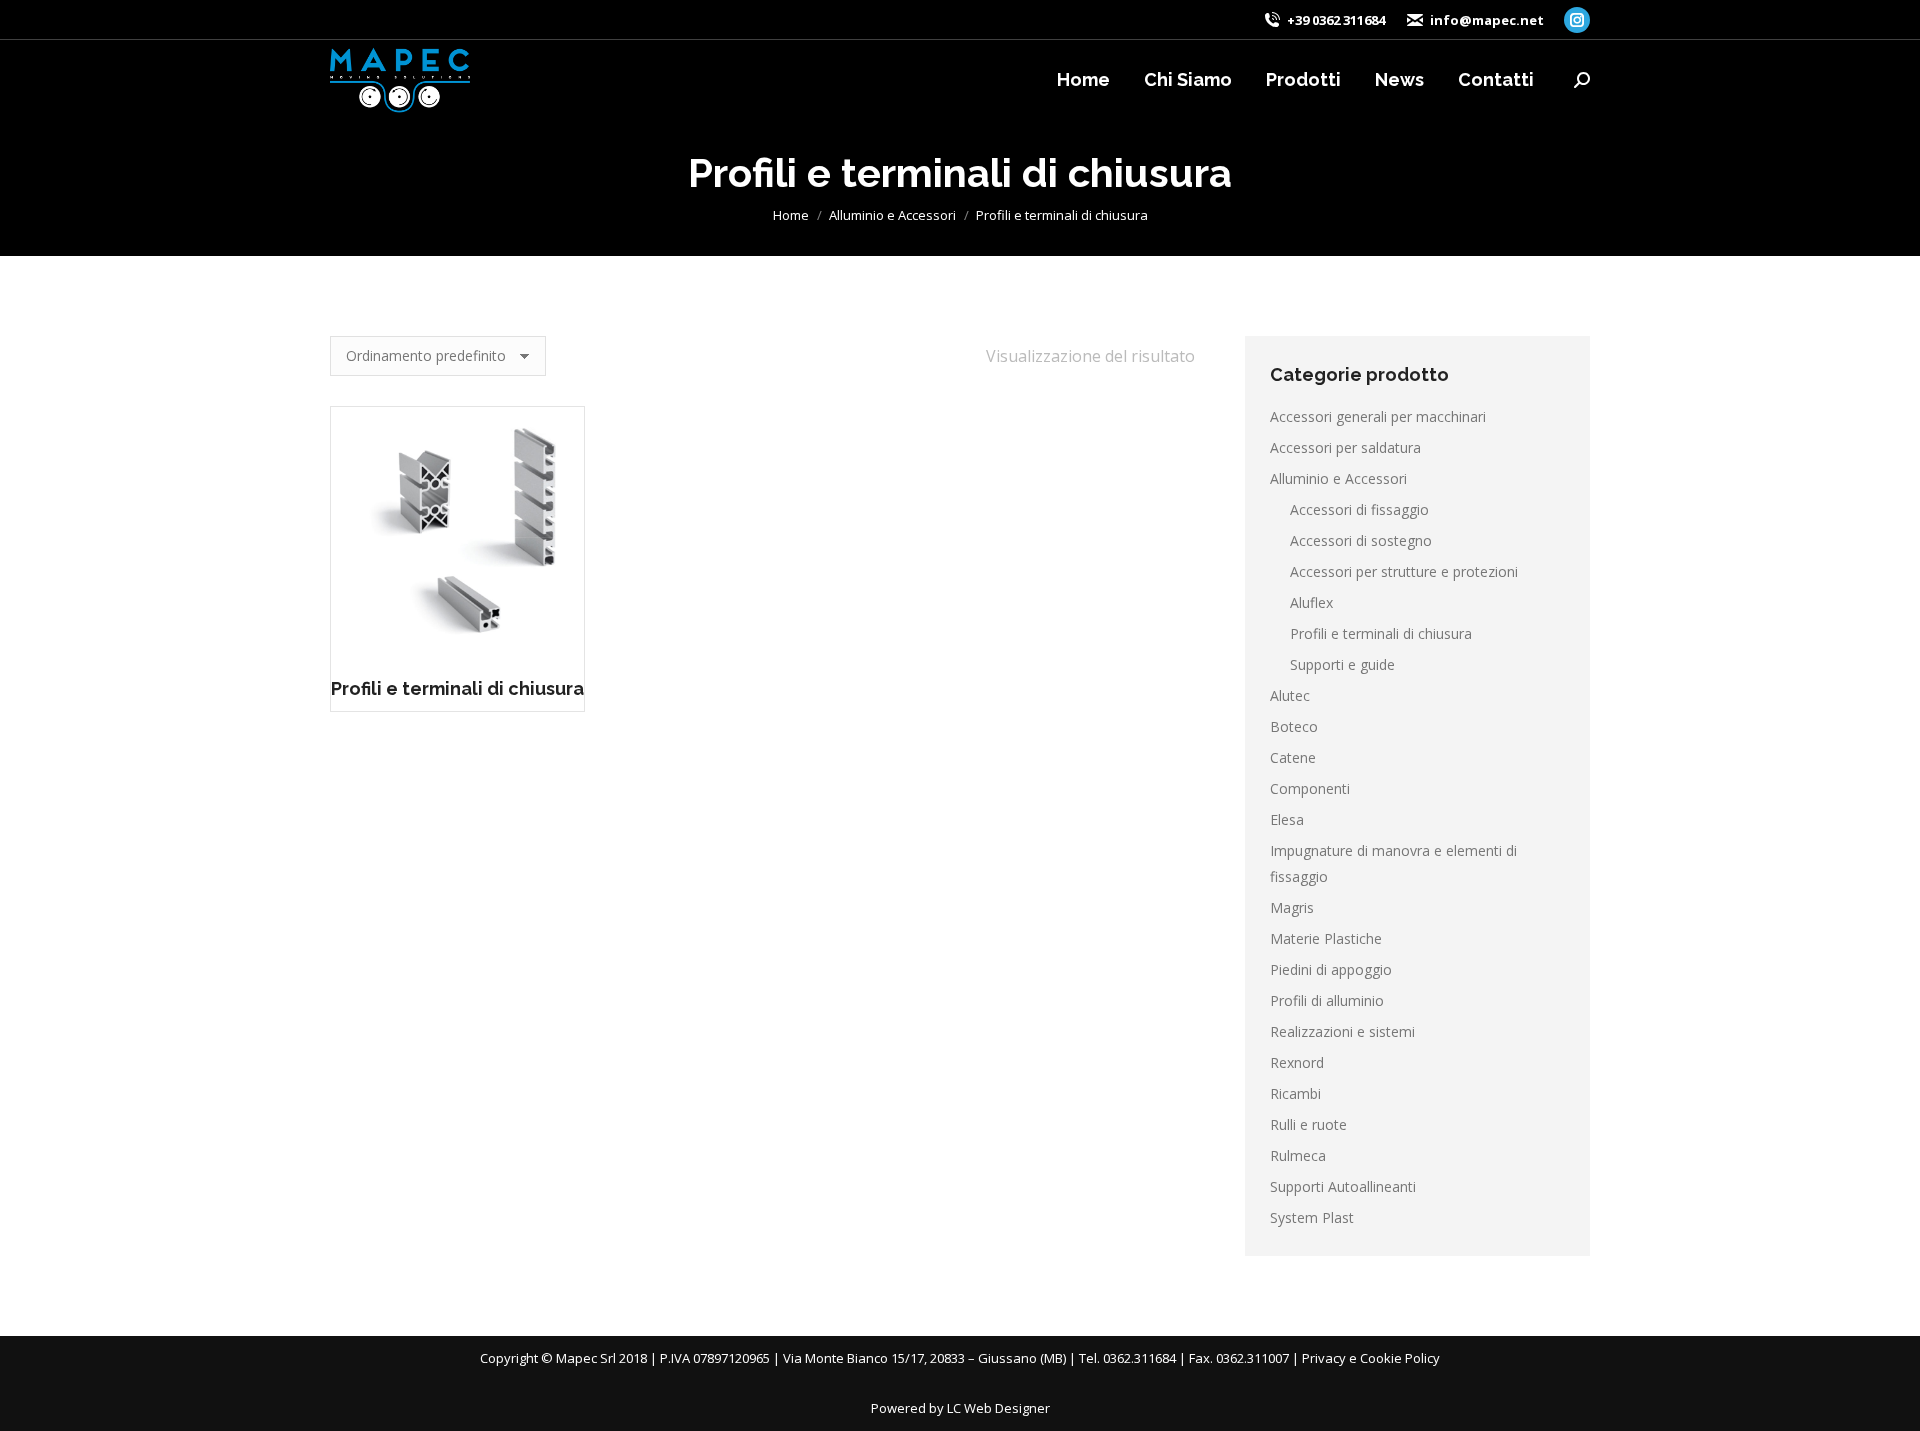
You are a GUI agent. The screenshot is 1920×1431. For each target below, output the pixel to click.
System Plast (1312, 1217)
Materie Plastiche (1326, 938)
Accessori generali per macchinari (1378, 416)
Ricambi (1295, 1093)
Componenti (1310, 788)
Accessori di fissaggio (1359, 509)
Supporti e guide (1342, 664)
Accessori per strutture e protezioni (1404, 571)
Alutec (1290, 695)
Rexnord (1297, 1062)
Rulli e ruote (1308, 1124)
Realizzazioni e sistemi (1342, 1031)
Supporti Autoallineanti (1343, 1186)
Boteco (1294, 726)
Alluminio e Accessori (1338, 478)
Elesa (1287, 819)
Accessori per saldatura (1345, 447)
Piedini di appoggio (1331, 969)
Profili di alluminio (1327, 1000)
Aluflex (1311, 602)
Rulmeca (1298, 1155)
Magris (1292, 907)
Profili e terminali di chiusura (457, 688)
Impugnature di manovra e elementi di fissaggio (1393, 863)
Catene (1293, 757)
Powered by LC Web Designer (960, 1408)
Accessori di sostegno (1361, 540)
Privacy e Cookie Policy (1371, 1358)
